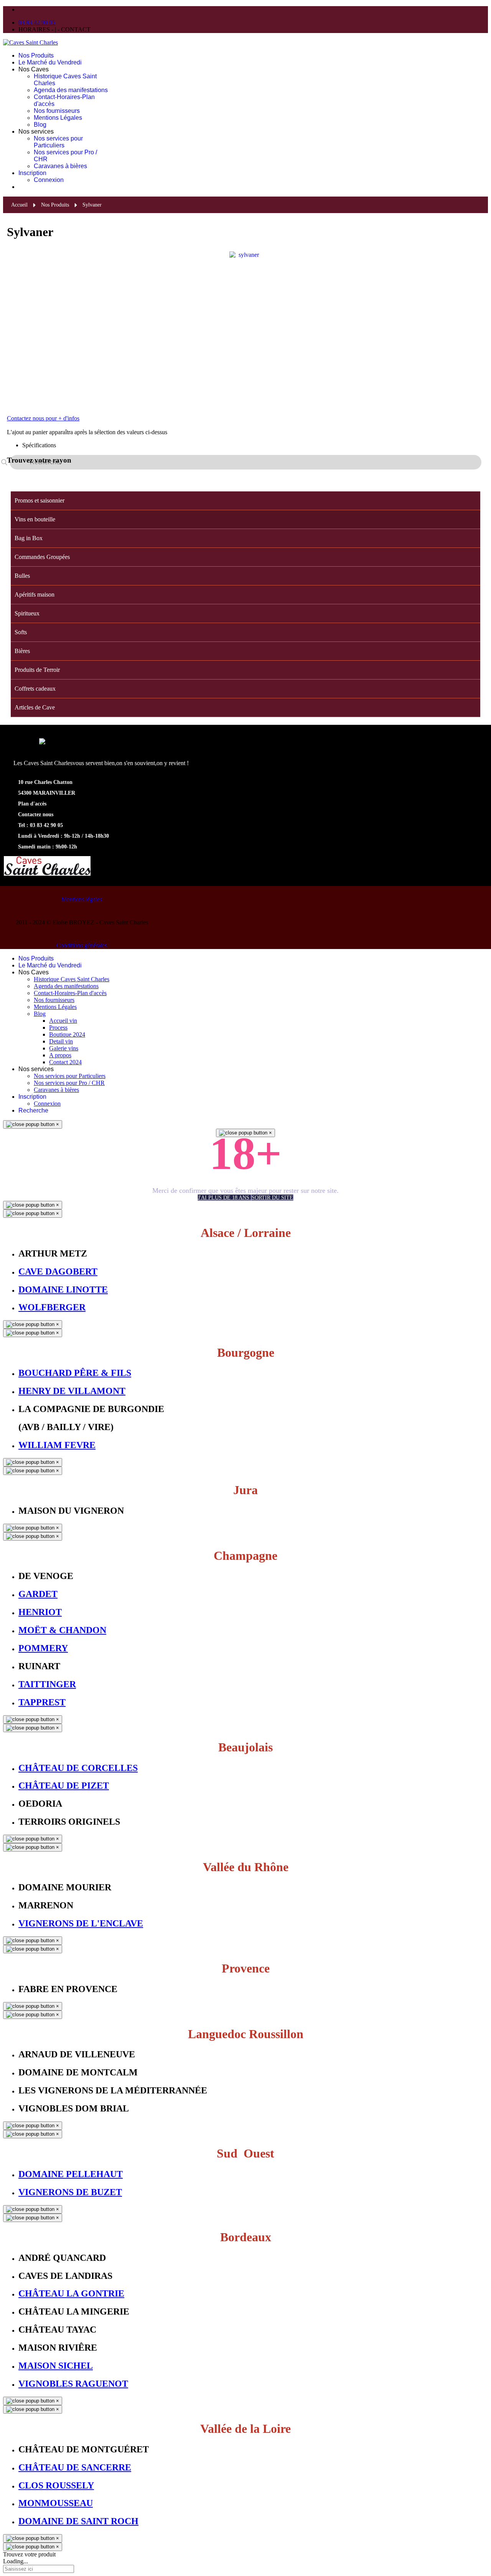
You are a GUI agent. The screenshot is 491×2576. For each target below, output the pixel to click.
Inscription (32, 173)
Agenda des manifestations (71, 90)
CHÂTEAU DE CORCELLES (78, 1768)
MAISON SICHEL (56, 2366)
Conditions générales (82, 945)
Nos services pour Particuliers (58, 142)
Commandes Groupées (42, 557)
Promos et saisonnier (40, 500)
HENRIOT (40, 1612)
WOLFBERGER (52, 1307)
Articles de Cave (35, 707)
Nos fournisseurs (57, 111)
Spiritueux (27, 613)
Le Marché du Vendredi (50, 62)
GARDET (38, 1594)
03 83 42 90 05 (37, 22)
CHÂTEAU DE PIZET (64, 1786)
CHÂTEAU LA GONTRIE (71, 2293)
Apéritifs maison (35, 594)
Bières (22, 651)
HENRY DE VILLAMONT (72, 1391)
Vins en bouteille (35, 519)
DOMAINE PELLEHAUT (71, 2174)
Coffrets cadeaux (35, 689)
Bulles (22, 576)
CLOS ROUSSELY (56, 2485)
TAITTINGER (47, 1684)
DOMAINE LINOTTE (63, 1290)
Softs (21, 632)
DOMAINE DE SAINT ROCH (78, 2521)
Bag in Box (29, 538)
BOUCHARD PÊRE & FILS (75, 1373)
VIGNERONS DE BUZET (70, 2192)
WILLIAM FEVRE (57, 1445)
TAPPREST (42, 1702)
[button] (476, 519)
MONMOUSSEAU (56, 2503)
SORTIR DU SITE (272, 1198)
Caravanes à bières (60, 166)
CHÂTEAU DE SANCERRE (75, 2467)
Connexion (49, 180)
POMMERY (43, 1648)
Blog (40, 125)
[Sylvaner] (245, 324)
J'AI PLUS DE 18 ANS (224, 1198)
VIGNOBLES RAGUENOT (73, 2384)
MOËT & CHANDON (62, 1630)
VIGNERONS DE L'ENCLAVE (81, 1923)
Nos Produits (36, 55)
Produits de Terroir (37, 670)
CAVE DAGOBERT (58, 1271)
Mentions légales (82, 899)
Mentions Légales (58, 118)
